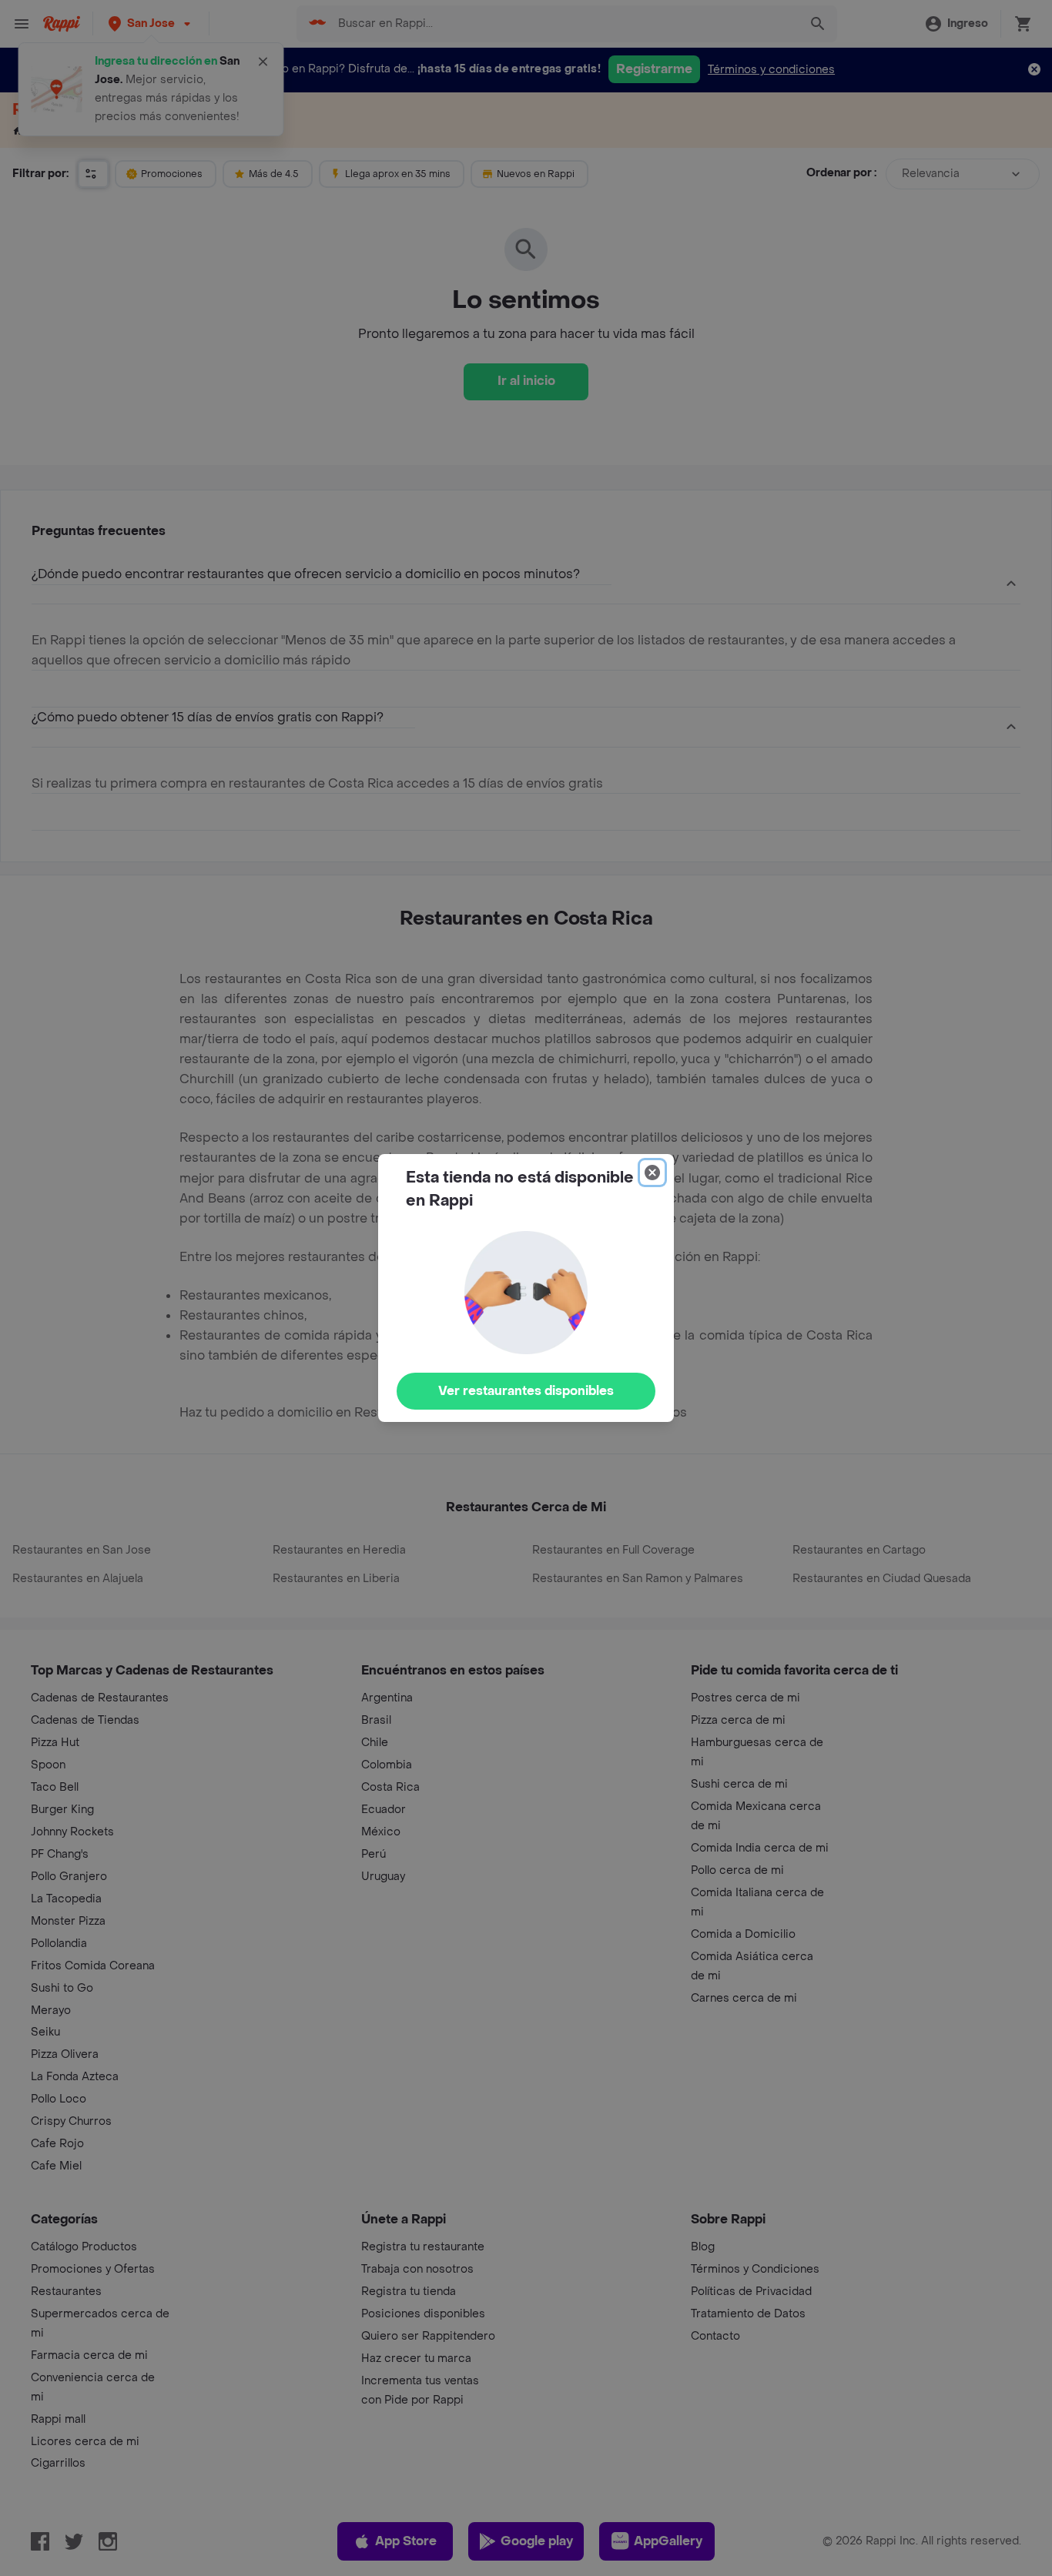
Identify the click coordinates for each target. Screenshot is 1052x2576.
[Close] (652, 1173)
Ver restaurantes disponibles (526, 1391)
